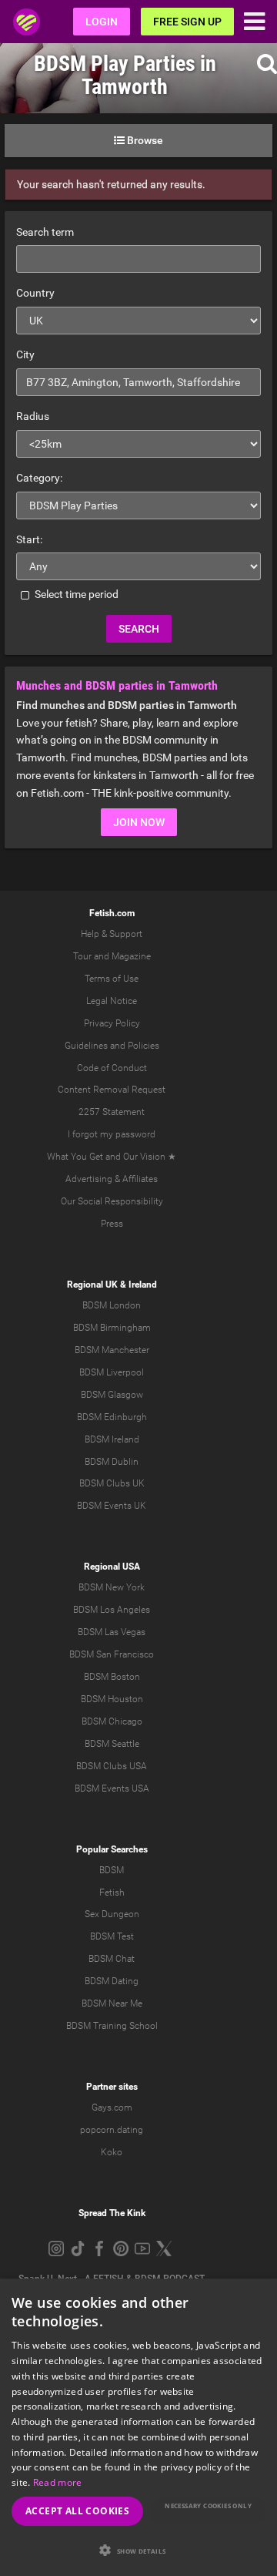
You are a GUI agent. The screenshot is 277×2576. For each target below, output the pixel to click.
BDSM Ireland (112, 1439)
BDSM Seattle (112, 1744)
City (25, 354)
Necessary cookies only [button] (208, 2505)
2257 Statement (112, 1112)
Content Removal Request (112, 1090)
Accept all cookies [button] (77, 2511)
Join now (139, 822)
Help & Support (112, 934)
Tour (82, 956)
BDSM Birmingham (112, 1328)
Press (112, 1224)
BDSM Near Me (112, 2003)
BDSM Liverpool (112, 1372)
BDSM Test (112, 1936)
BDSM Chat (112, 1959)
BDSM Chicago (112, 1721)
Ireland (143, 1285)
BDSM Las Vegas (112, 1632)
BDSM (112, 1870)
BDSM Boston (112, 1677)
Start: (29, 539)
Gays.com (112, 2107)
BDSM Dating (112, 1981)
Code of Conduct (112, 1068)
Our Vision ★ (150, 1157)
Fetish (112, 1893)
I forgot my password (112, 1134)
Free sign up (187, 22)
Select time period (75, 594)
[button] (138, 2550)
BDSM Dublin (112, 1462)
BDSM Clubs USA (112, 1766)
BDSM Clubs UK (112, 1483)
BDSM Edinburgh (112, 1417)
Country (35, 293)
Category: (39, 478)
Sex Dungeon (112, 1914)
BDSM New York (112, 1587)
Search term (45, 232)
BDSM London (112, 1305)
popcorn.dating (112, 2130)
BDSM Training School (112, 2026)
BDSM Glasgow (112, 1395)
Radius (33, 416)
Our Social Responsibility (112, 1201)
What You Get (75, 1157)
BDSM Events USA (112, 1788)
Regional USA (112, 1567)
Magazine (131, 956)
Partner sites (112, 2087)
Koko (112, 2152)
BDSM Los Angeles (112, 1610)
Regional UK (92, 1285)
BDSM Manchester (112, 1350)
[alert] (138, 2427)
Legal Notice (112, 1001)
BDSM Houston (112, 1699)
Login (102, 22)
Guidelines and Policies (112, 1046)
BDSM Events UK (112, 1506)
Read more (58, 2482)
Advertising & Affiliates (112, 1179)
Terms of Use (112, 979)
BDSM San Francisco (112, 1654)
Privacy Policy (112, 1023)
